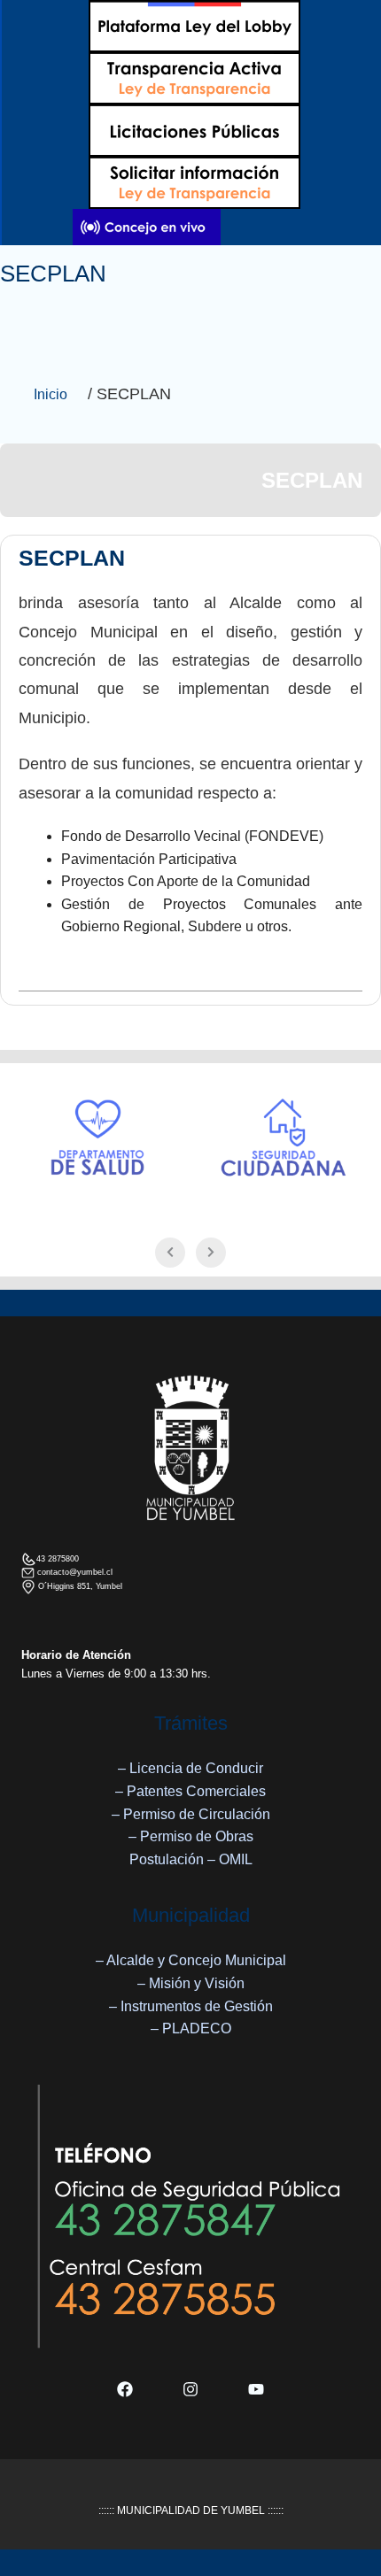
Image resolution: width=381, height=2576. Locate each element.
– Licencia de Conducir (190, 1768)
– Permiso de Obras (191, 1836)
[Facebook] (125, 2389)
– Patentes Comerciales (190, 1791)
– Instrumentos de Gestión (191, 2006)
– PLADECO (191, 2028)
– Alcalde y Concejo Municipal (191, 1960)
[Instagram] (190, 2389)
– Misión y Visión (191, 1983)
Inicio (51, 394)
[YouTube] (256, 2389)
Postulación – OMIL (191, 1859)
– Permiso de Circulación (191, 1814)
